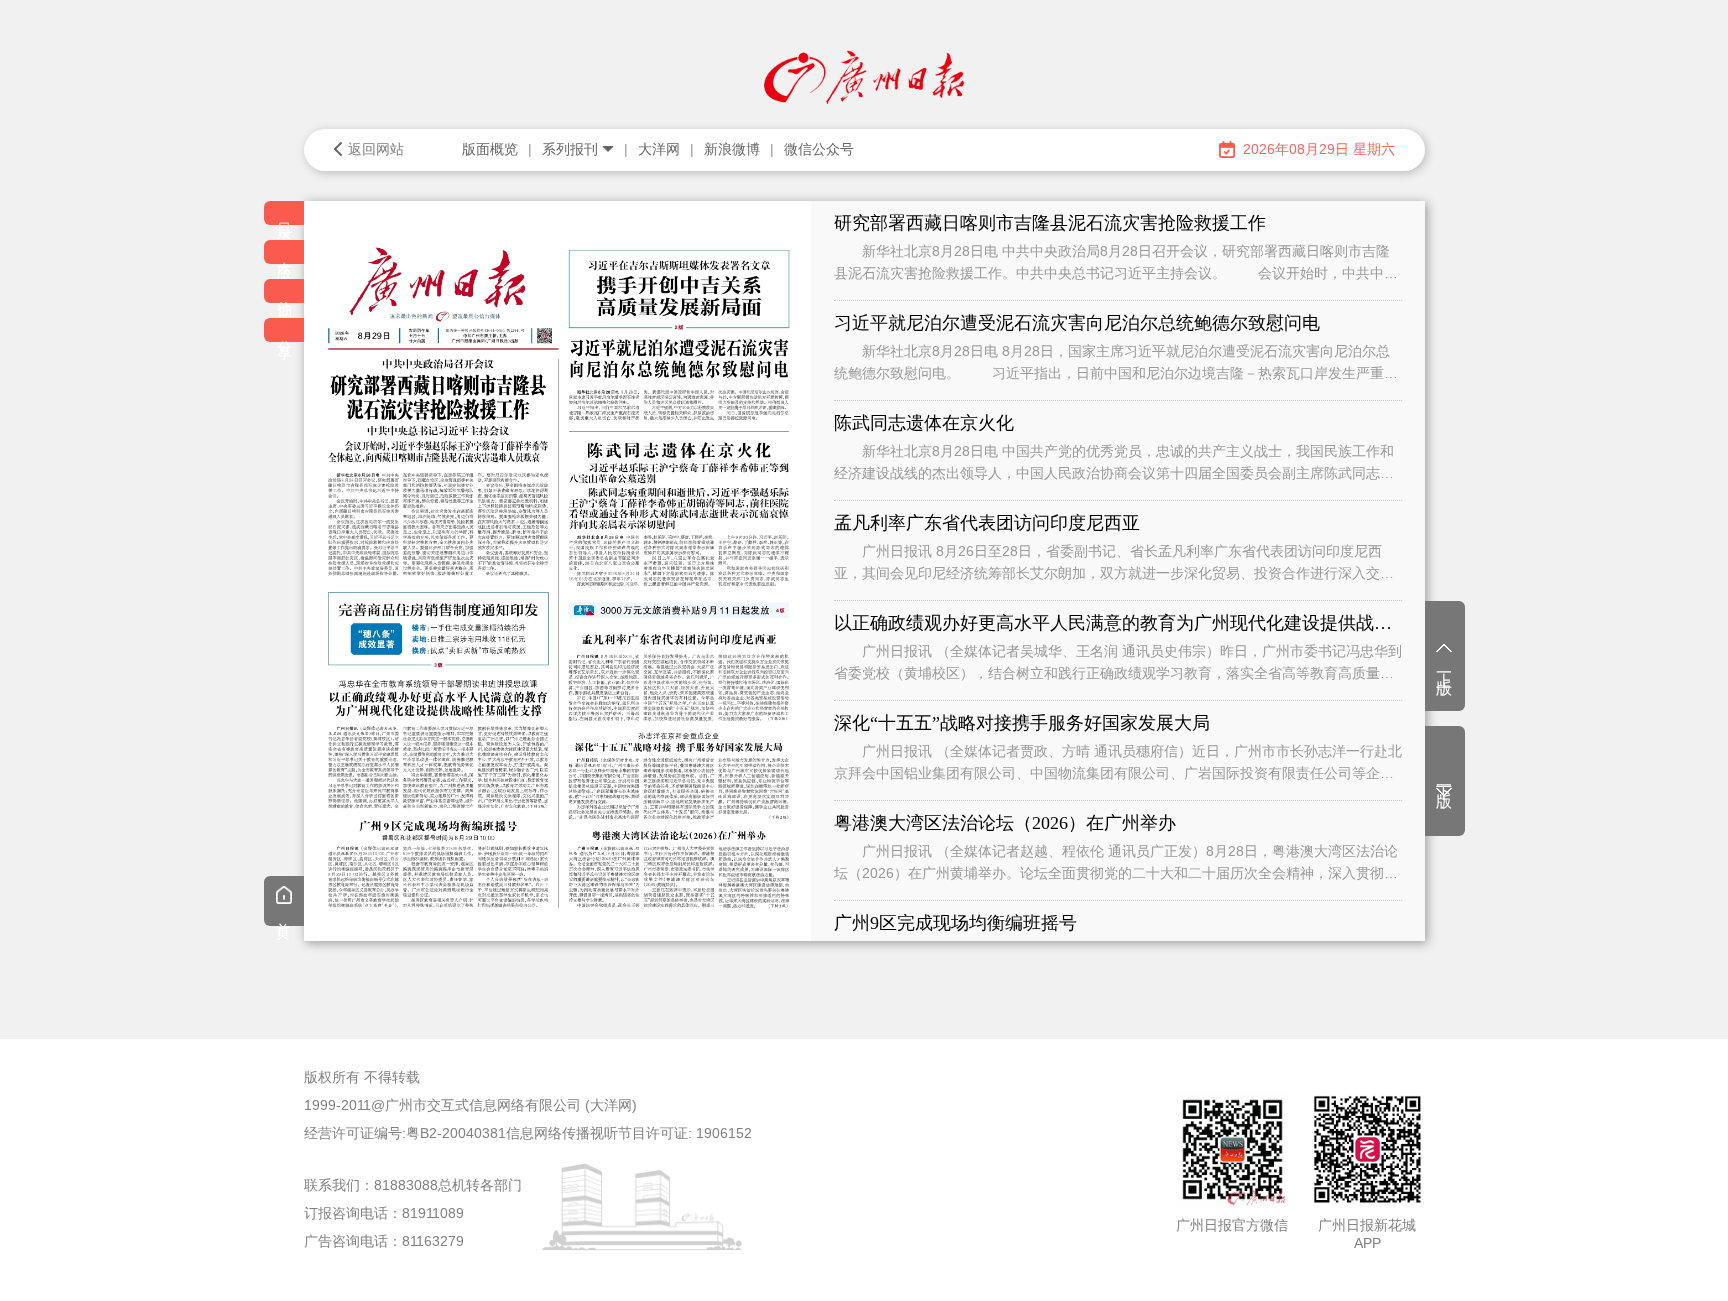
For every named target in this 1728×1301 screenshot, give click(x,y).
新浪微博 (732, 149)
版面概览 (490, 149)
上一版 (1444, 666)
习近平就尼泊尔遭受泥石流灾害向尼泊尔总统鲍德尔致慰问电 (1077, 323)
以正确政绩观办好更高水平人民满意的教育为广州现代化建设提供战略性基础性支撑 (1118, 623)
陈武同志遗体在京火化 (924, 423)
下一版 (1444, 779)
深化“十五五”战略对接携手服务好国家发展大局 (1022, 723)
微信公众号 (819, 149)
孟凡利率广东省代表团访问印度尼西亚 (987, 523)
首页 (284, 916)
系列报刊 (570, 149)
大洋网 (659, 149)
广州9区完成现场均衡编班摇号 (955, 923)
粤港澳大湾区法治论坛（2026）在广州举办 (1005, 823)
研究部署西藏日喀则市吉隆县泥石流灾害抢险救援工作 (1050, 223)
